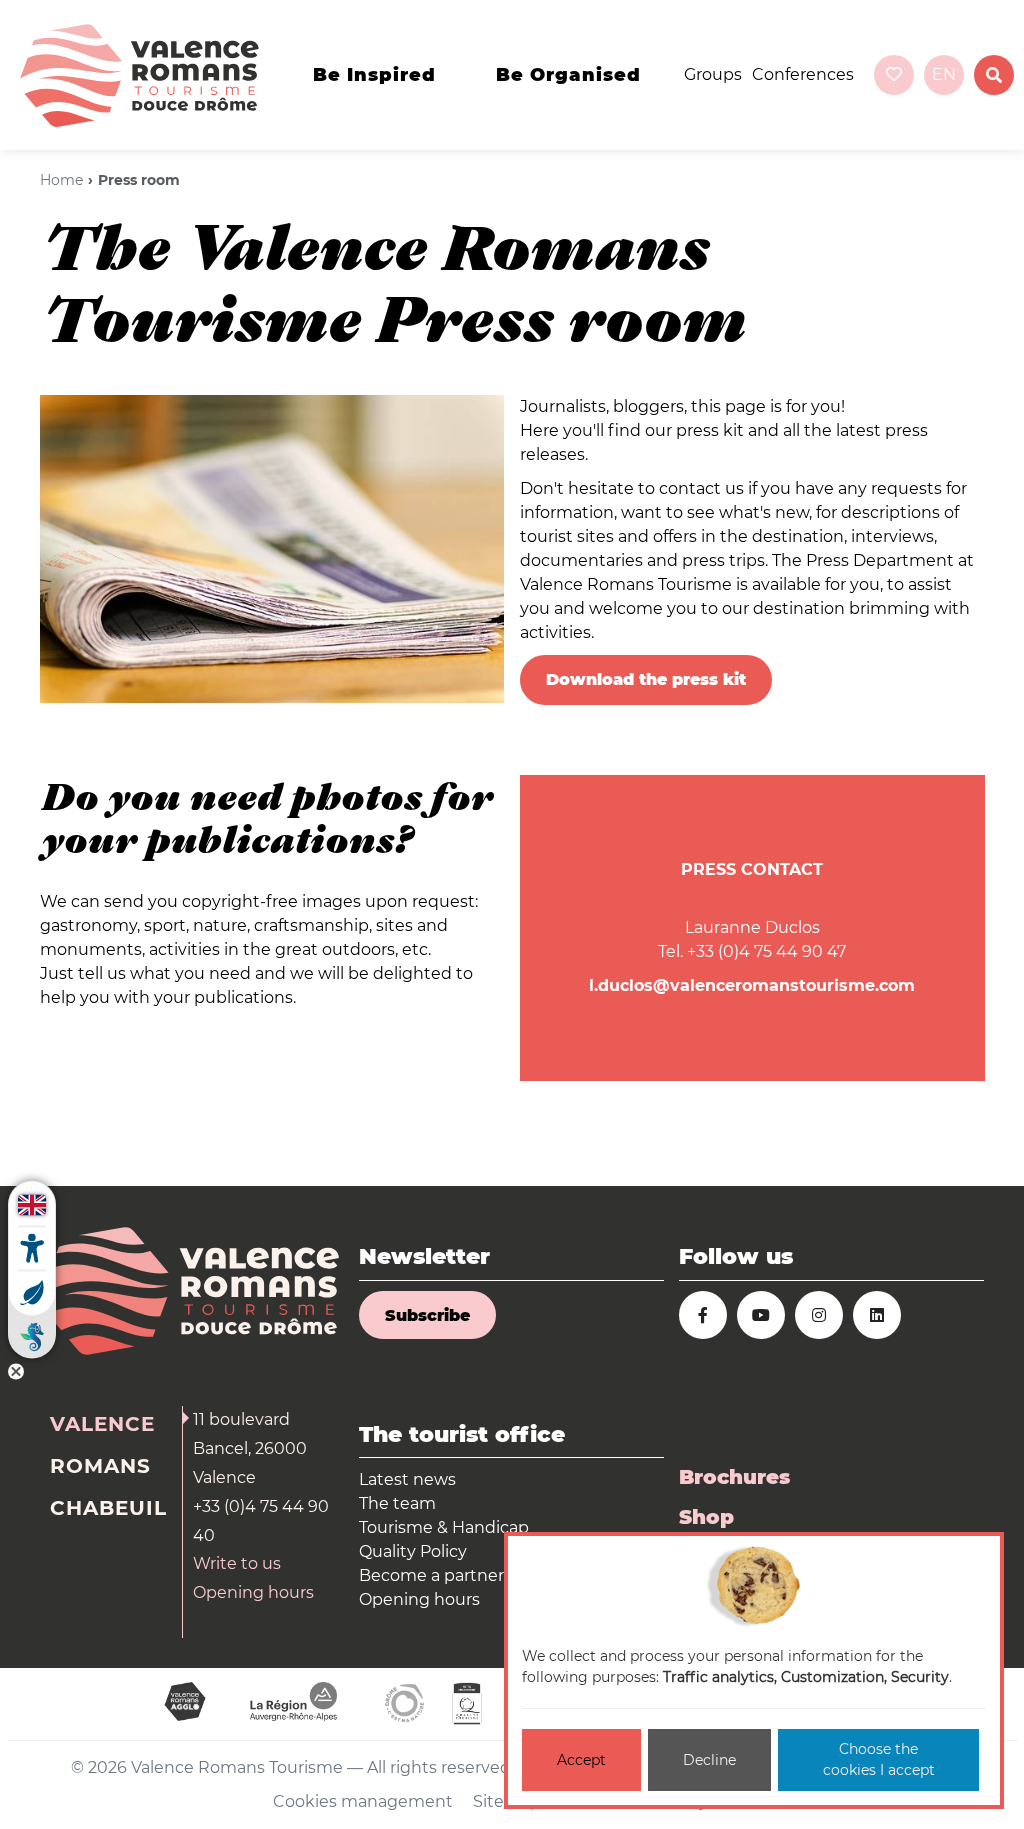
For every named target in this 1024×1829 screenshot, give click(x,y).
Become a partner (431, 1575)
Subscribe (427, 1315)
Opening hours (253, 1592)
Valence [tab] (102, 1424)
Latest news (407, 1479)
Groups (713, 74)
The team (397, 1503)
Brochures (734, 1477)
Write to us (237, 1563)
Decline (709, 1760)
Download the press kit (646, 679)
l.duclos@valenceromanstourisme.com (752, 985)
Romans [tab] (100, 1466)
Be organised (568, 75)
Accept (581, 1760)
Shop (706, 1517)
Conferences (803, 74)
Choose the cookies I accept (879, 1759)
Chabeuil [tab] (108, 1508)
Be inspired (374, 75)
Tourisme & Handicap (444, 1527)
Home (61, 180)
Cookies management (363, 1801)
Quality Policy (413, 1551)
